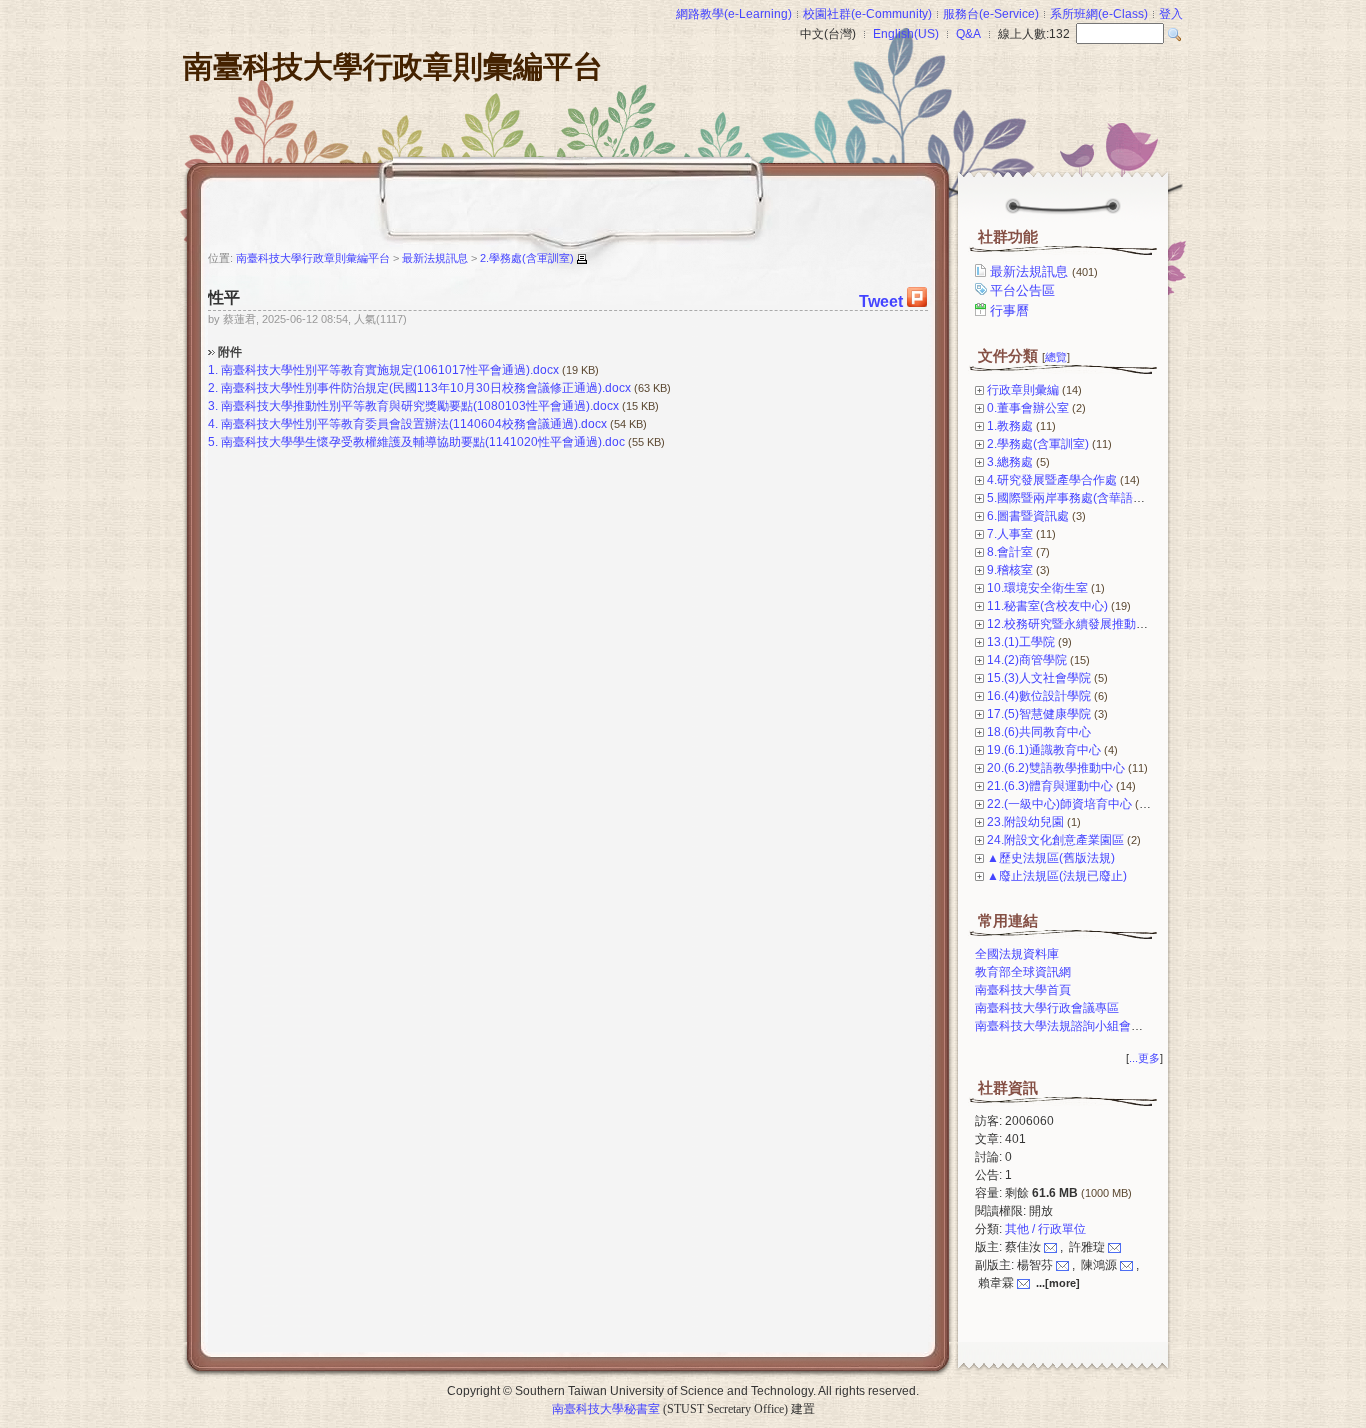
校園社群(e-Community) (867, 14)
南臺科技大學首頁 (1023, 990)
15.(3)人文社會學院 (1039, 678)
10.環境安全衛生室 (1037, 588)
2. (213, 388)
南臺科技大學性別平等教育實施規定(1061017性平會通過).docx (390, 370)
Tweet (881, 301)
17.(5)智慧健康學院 (1039, 714)
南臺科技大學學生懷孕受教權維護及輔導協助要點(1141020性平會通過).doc (423, 442)
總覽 (1056, 357)
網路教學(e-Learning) (734, 14)
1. (213, 370)
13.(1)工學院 (1021, 642)
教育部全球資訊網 (1023, 972)
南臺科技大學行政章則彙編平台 (393, 66)
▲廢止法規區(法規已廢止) (1057, 876)
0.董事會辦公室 (1028, 408)
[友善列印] (582, 259)
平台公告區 (1022, 290)
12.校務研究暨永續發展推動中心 (1073, 624)
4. (213, 424)
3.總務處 (1010, 462)
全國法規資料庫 (1017, 954)
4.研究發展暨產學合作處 (1052, 480)
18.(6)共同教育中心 (1039, 732)
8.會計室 (1010, 552)
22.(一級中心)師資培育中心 (1059, 804)
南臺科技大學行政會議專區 (1047, 1008)
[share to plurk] (917, 301)
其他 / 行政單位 (1045, 1229)
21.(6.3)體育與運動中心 (1050, 786)
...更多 (1144, 1058)
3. (213, 406)
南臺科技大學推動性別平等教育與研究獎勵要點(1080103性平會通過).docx (420, 406)
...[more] (1058, 1283)
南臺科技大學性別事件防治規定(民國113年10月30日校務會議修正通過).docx (426, 388)
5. (213, 442)
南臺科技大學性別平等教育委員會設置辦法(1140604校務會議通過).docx (414, 424)
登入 (1171, 14)
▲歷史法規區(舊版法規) (1051, 858)
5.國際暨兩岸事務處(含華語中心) (1074, 498)
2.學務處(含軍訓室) (1038, 444)
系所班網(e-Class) (1099, 14)
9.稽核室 (1010, 570)
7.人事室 (1010, 534)
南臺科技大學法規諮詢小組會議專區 (1071, 1026)
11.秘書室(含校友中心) (1047, 606)
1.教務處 (1010, 426)
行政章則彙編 (1023, 390)
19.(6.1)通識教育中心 (1044, 750)
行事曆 (1009, 310)
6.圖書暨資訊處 (1028, 516)
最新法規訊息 (1044, 271)
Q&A (968, 34)
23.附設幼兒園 (1025, 822)
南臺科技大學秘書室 (606, 1409)
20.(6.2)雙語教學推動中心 (1056, 768)
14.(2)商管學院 (1027, 660)
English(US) (906, 34)
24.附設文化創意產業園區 (1055, 840)
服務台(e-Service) (991, 14)
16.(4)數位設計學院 (1039, 696)
